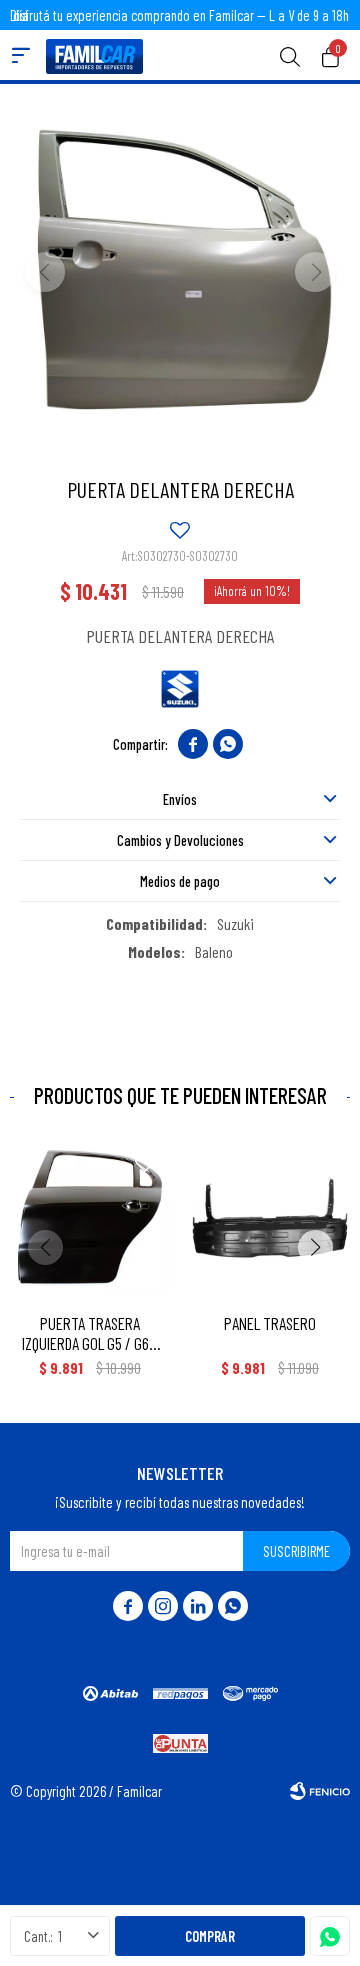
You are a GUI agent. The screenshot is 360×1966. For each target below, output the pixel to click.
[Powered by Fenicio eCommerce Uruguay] (320, 1791)
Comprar (210, 1936)
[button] (290, 55)
